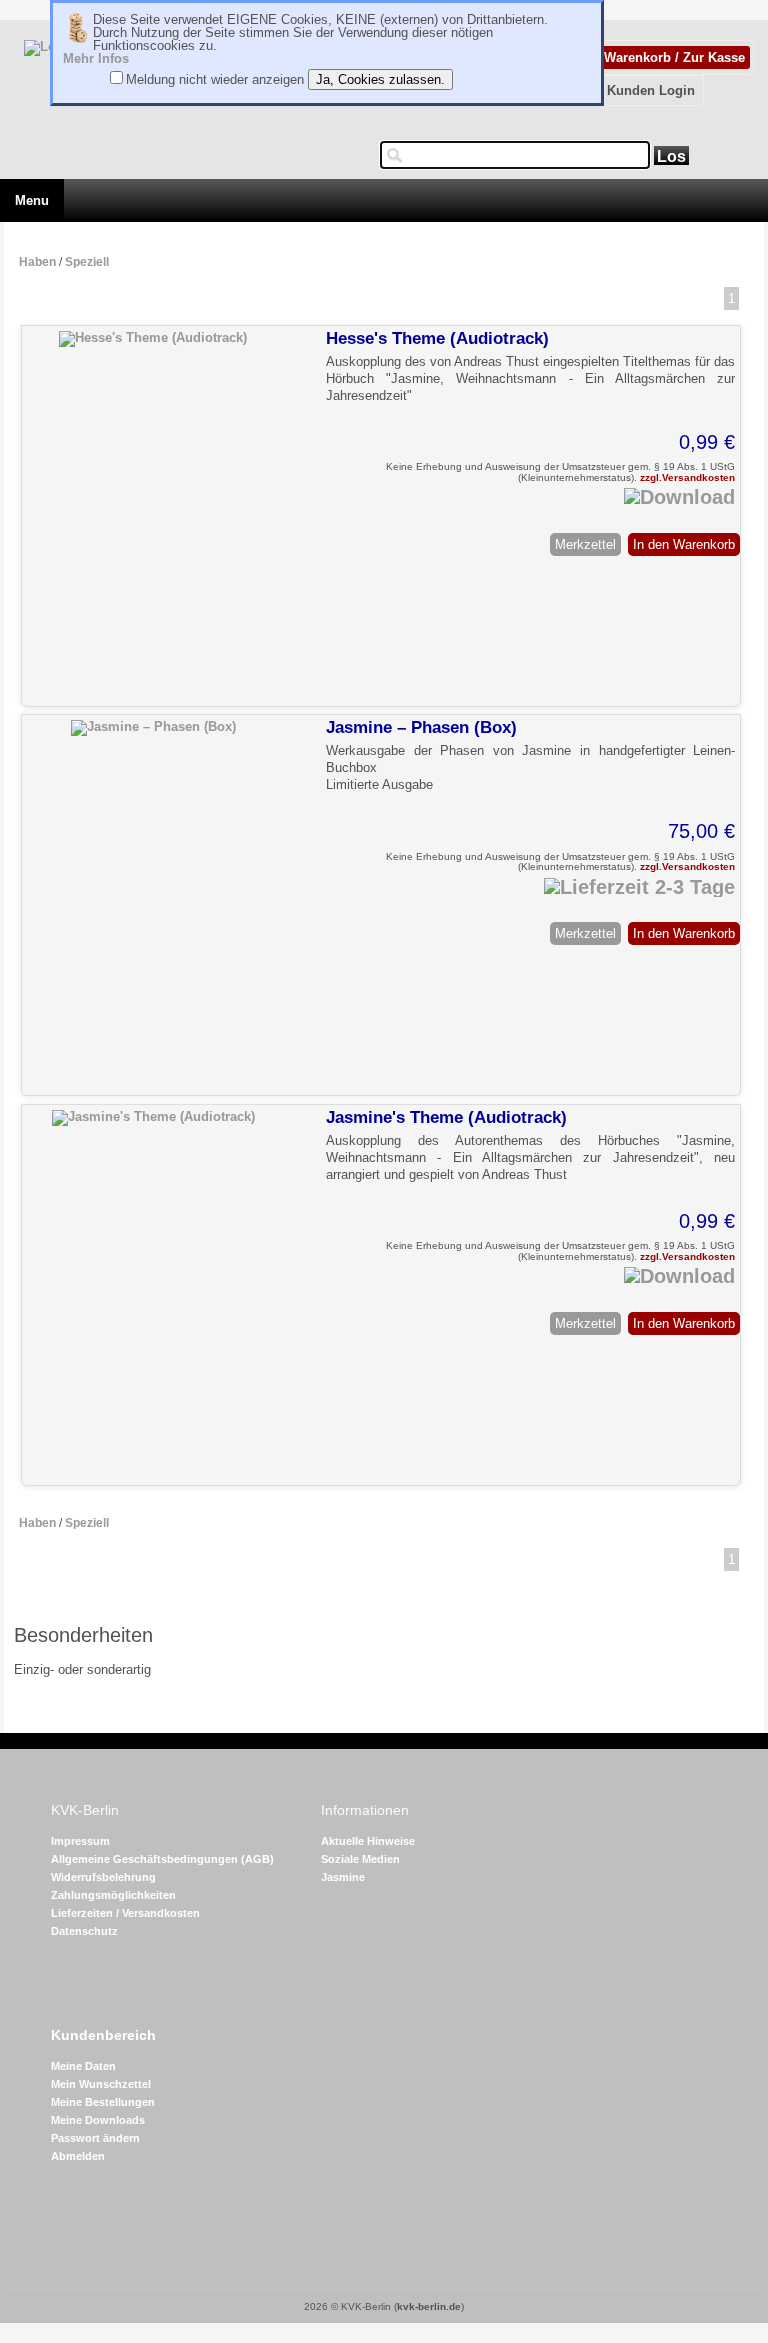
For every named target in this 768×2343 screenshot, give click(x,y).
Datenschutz (84, 1931)
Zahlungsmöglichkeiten (113, 1895)
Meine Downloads (98, 2120)
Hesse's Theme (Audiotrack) (437, 338)
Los (671, 156)
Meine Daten (83, 2066)
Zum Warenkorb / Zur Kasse (658, 57)
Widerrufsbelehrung (103, 1877)
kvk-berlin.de (429, 2306)
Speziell (87, 262)
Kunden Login (651, 90)
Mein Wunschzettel (101, 2084)
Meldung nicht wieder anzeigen (215, 79)
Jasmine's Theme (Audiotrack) (446, 1117)
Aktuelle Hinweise (368, 1841)
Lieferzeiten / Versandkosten (125, 1913)
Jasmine (343, 1877)
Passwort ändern (95, 2138)
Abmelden (78, 2156)
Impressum (80, 1841)
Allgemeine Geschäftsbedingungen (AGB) (162, 1859)
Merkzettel (585, 544)
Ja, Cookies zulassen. (380, 79)
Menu (32, 200)
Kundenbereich (103, 2035)
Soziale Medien (360, 1859)
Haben (37, 262)
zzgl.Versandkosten (687, 477)
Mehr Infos (96, 58)
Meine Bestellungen (103, 2102)
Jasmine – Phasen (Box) (421, 727)
